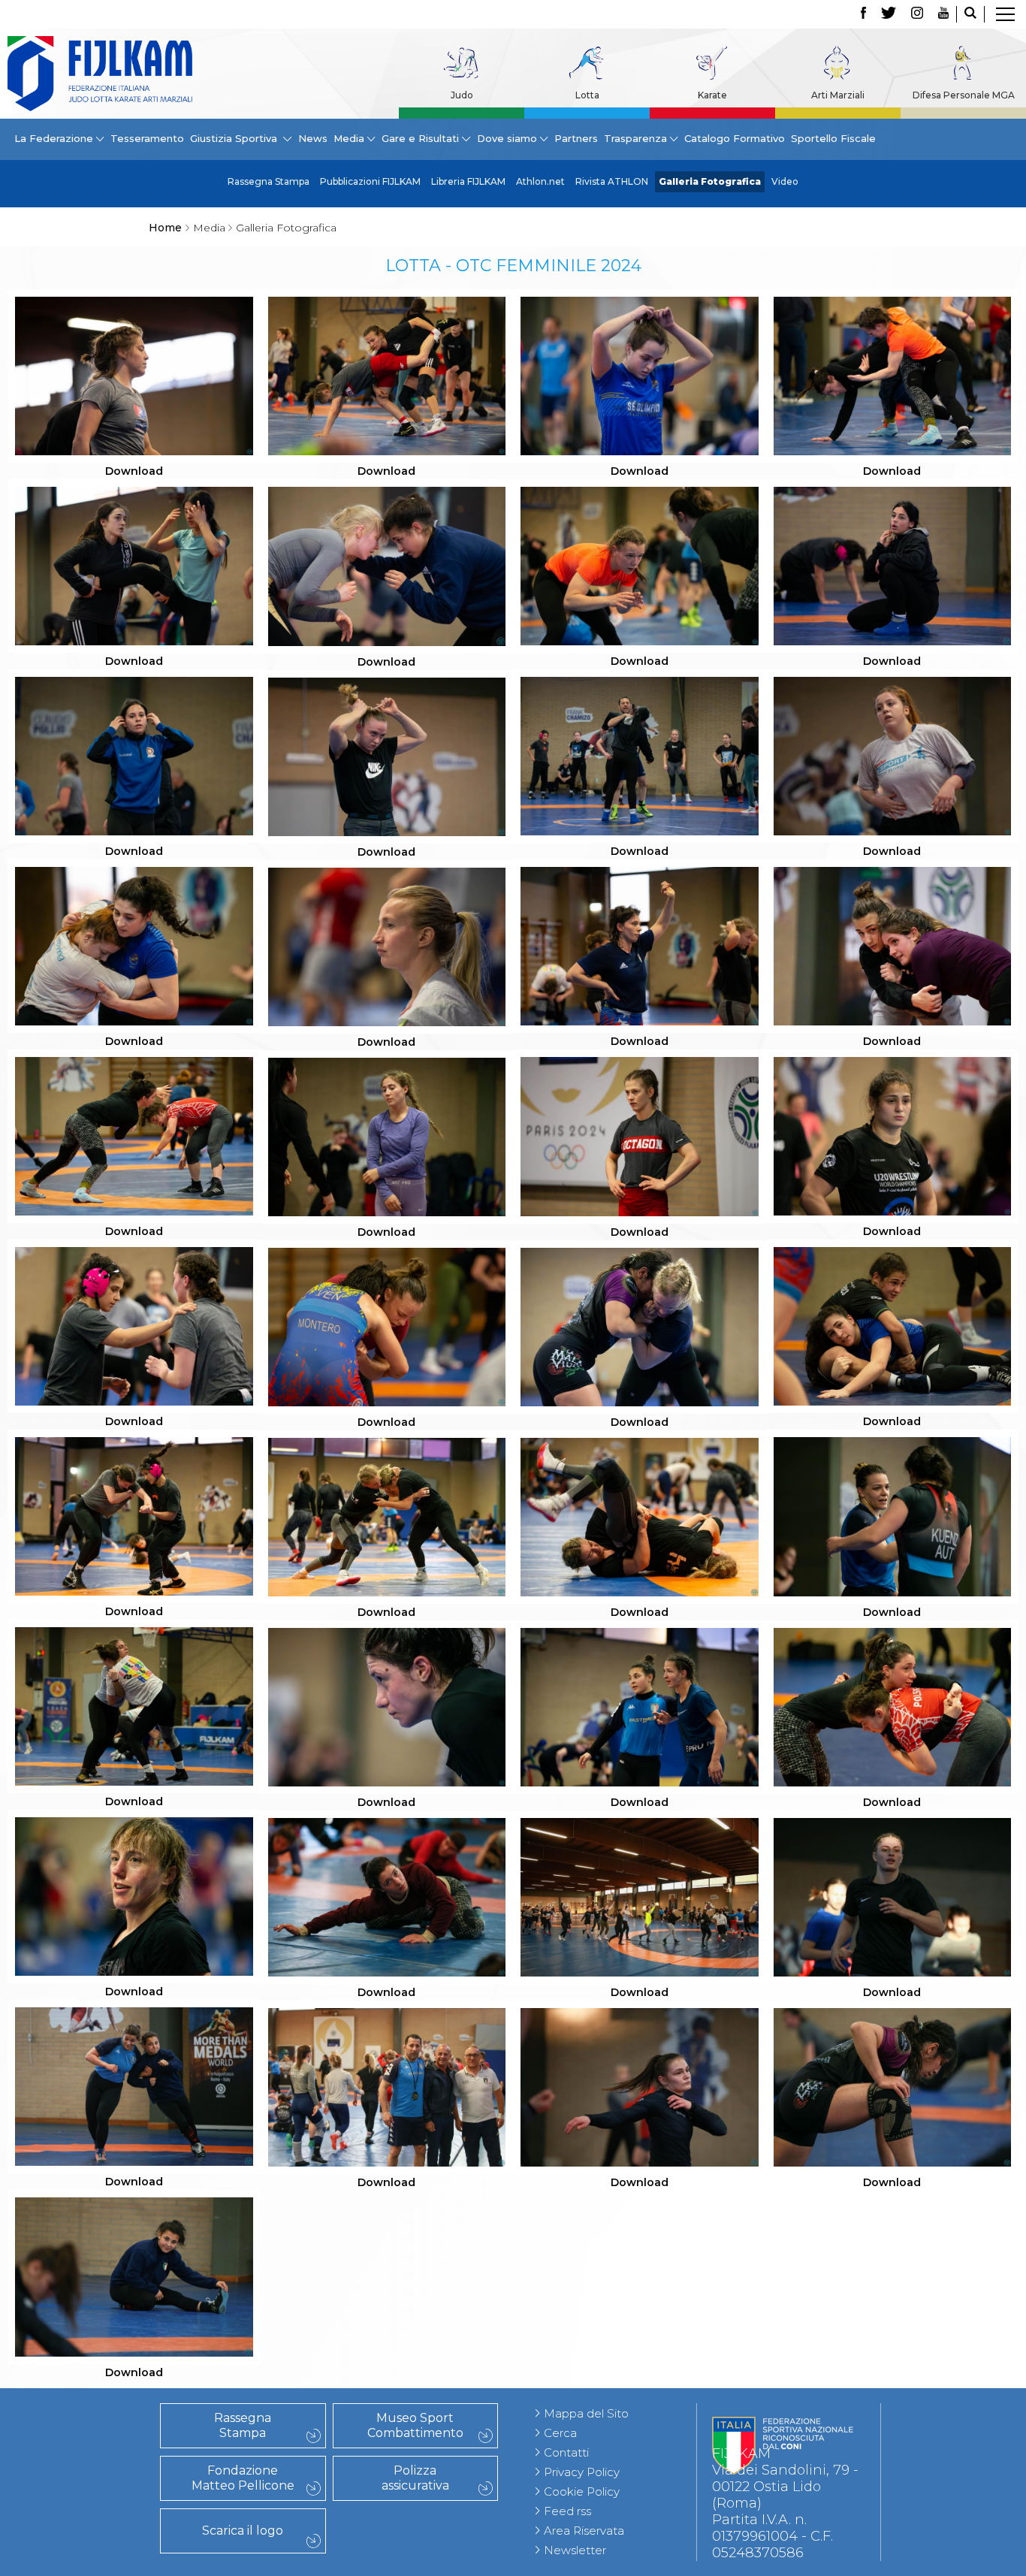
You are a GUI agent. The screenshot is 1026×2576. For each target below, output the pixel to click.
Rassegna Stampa (269, 181)
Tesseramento (147, 138)
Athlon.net (540, 181)
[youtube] (943, 14)
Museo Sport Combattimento (415, 2425)
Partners (576, 138)
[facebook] (863, 14)
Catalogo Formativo (735, 138)
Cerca (560, 2433)
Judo (462, 95)
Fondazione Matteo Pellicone (243, 2478)
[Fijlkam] (100, 74)
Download (134, 471)
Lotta (587, 95)
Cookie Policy (582, 2491)
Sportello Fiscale (833, 138)
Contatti (566, 2452)
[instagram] (917, 14)
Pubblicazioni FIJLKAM (370, 181)
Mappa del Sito (586, 2413)
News (313, 138)
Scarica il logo (243, 2531)
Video (785, 181)
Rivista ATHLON (612, 181)
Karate (712, 95)
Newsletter (575, 2550)
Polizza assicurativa (415, 2478)
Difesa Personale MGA (964, 95)
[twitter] (889, 14)
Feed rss (567, 2511)
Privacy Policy (582, 2472)
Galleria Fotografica (710, 181)
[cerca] (970, 14)
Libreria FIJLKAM (468, 181)
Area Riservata (584, 2531)
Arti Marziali (838, 95)
